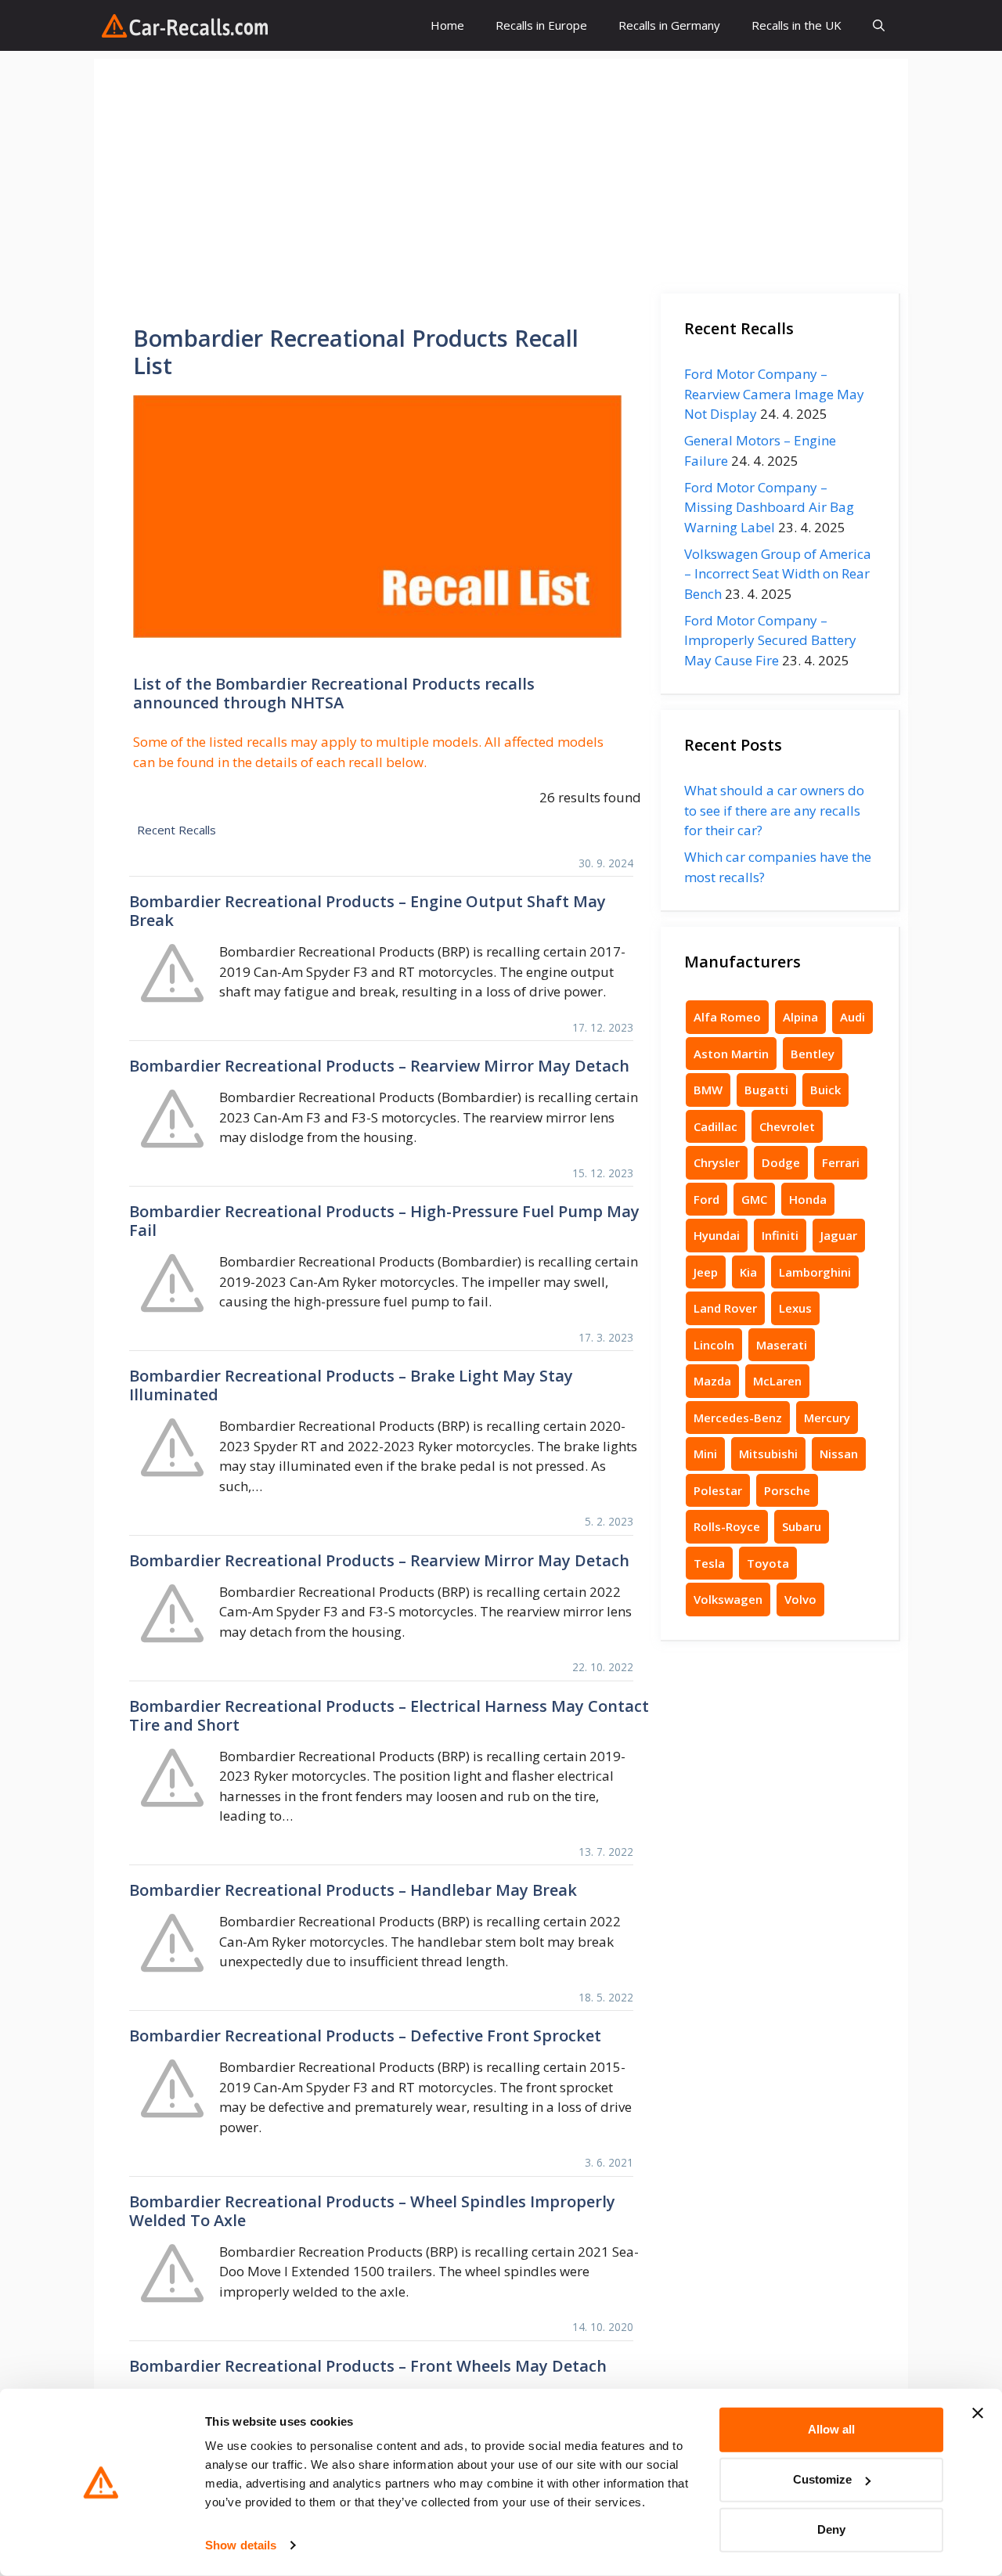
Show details (241, 2545)
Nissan (839, 1454)
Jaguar (839, 1235)
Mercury (827, 1418)
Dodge (781, 1162)
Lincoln (714, 1345)
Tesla (709, 1563)
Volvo (800, 1599)
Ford (706, 1199)
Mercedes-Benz (738, 1418)
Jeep (706, 1272)
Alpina (800, 1017)
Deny (831, 2529)
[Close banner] (978, 2413)
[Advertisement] (501, 168)
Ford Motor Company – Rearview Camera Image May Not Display (774, 394)
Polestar (718, 1490)
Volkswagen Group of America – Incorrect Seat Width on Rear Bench (778, 574)
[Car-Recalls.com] (185, 26)
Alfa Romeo (727, 1017)
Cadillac (715, 1126)
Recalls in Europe (541, 25)
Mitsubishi (768, 1454)
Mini (705, 1454)
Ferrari (841, 1162)
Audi (852, 1017)
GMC (754, 1199)
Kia (748, 1272)
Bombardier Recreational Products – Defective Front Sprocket (365, 2036)
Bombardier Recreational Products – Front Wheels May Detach (368, 2366)
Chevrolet (787, 1126)
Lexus (795, 1308)
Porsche (787, 1490)
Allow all (831, 2429)
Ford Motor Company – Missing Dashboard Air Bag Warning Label (769, 507)
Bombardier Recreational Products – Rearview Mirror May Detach (379, 1066)
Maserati (782, 1345)
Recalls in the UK (797, 25)
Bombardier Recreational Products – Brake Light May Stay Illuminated (351, 1385)
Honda (808, 1199)
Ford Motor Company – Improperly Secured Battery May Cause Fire (770, 640)
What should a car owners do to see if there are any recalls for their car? (774, 810)
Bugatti (766, 1090)
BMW (708, 1090)
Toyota (768, 1563)
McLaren (777, 1381)
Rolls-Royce (727, 1526)
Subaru (802, 1526)
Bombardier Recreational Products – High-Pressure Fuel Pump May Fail (384, 1221)
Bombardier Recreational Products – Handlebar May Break (353, 1890)
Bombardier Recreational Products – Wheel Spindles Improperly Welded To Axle (372, 2211)
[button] (879, 25)
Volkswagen (728, 1599)
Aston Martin (731, 1054)
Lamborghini (815, 1272)
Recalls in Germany (669, 25)
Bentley (813, 1054)
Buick (825, 1090)
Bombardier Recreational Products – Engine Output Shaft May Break (368, 911)
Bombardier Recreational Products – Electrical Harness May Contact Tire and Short (389, 1715)
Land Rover (725, 1308)
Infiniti (780, 1235)
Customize (822, 2479)
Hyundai (717, 1235)
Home (447, 25)
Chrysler (717, 1162)
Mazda (712, 1381)
